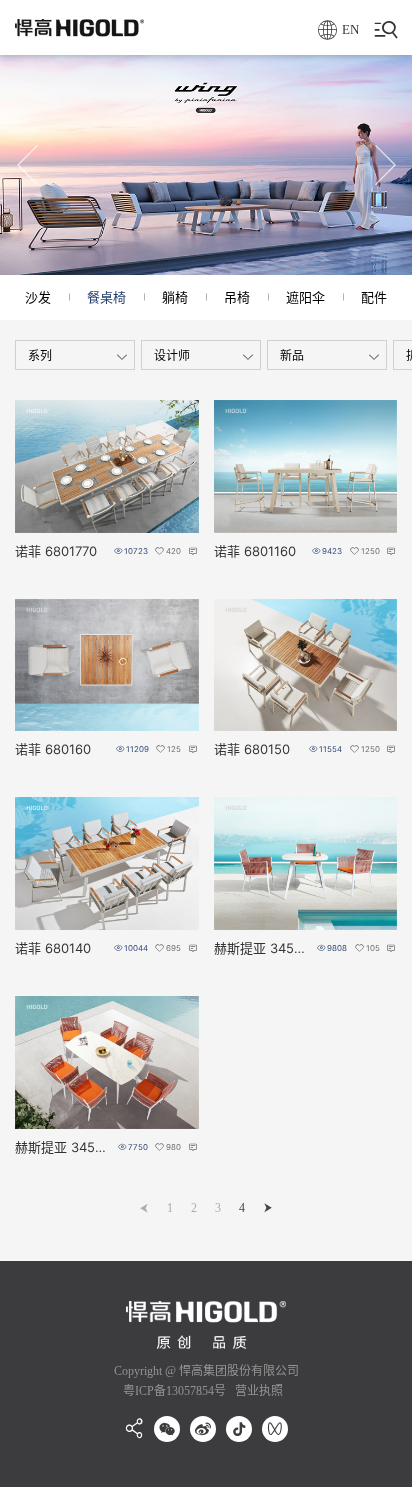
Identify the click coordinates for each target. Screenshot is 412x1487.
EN (350, 29)
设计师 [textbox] (172, 355)
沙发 (38, 297)
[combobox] (75, 355)
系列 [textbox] (40, 355)
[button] (28, 165)
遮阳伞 (305, 297)
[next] (268, 1208)
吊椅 (237, 297)
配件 (374, 297)
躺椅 (175, 297)
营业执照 (257, 1391)
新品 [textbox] (292, 355)
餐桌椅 (106, 297)
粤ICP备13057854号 (174, 1391)
